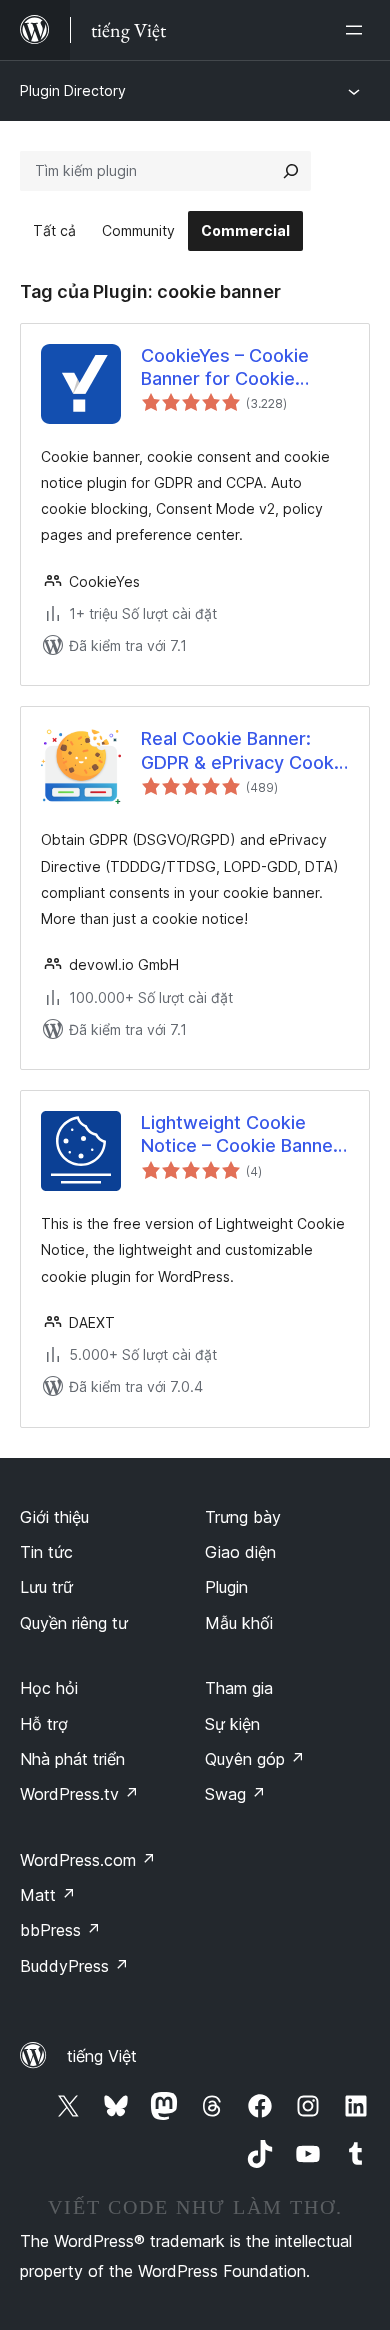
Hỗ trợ (44, 1724)
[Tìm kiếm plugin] (291, 171)
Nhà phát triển (72, 1759)
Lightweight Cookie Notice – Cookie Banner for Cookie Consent (240, 1135)
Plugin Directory (73, 90)
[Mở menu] (358, 30)
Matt (48, 1895)
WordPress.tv (79, 1794)
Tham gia (239, 1688)
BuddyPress (74, 1966)
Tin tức (46, 1552)
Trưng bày (243, 1517)
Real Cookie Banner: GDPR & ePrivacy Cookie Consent (245, 751)
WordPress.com (88, 1860)
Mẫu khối (239, 1623)
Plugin (226, 1587)
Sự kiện (232, 1724)
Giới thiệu (54, 1517)
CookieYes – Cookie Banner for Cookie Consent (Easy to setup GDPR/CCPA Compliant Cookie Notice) (241, 368)
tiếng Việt (102, 2056)
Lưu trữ (46, 1587)
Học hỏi (49, 1688)
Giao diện (240, 1552)
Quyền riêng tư (74, 1623)
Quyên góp (255, 1759)
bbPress (60, 1930)
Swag (235, 1794)
